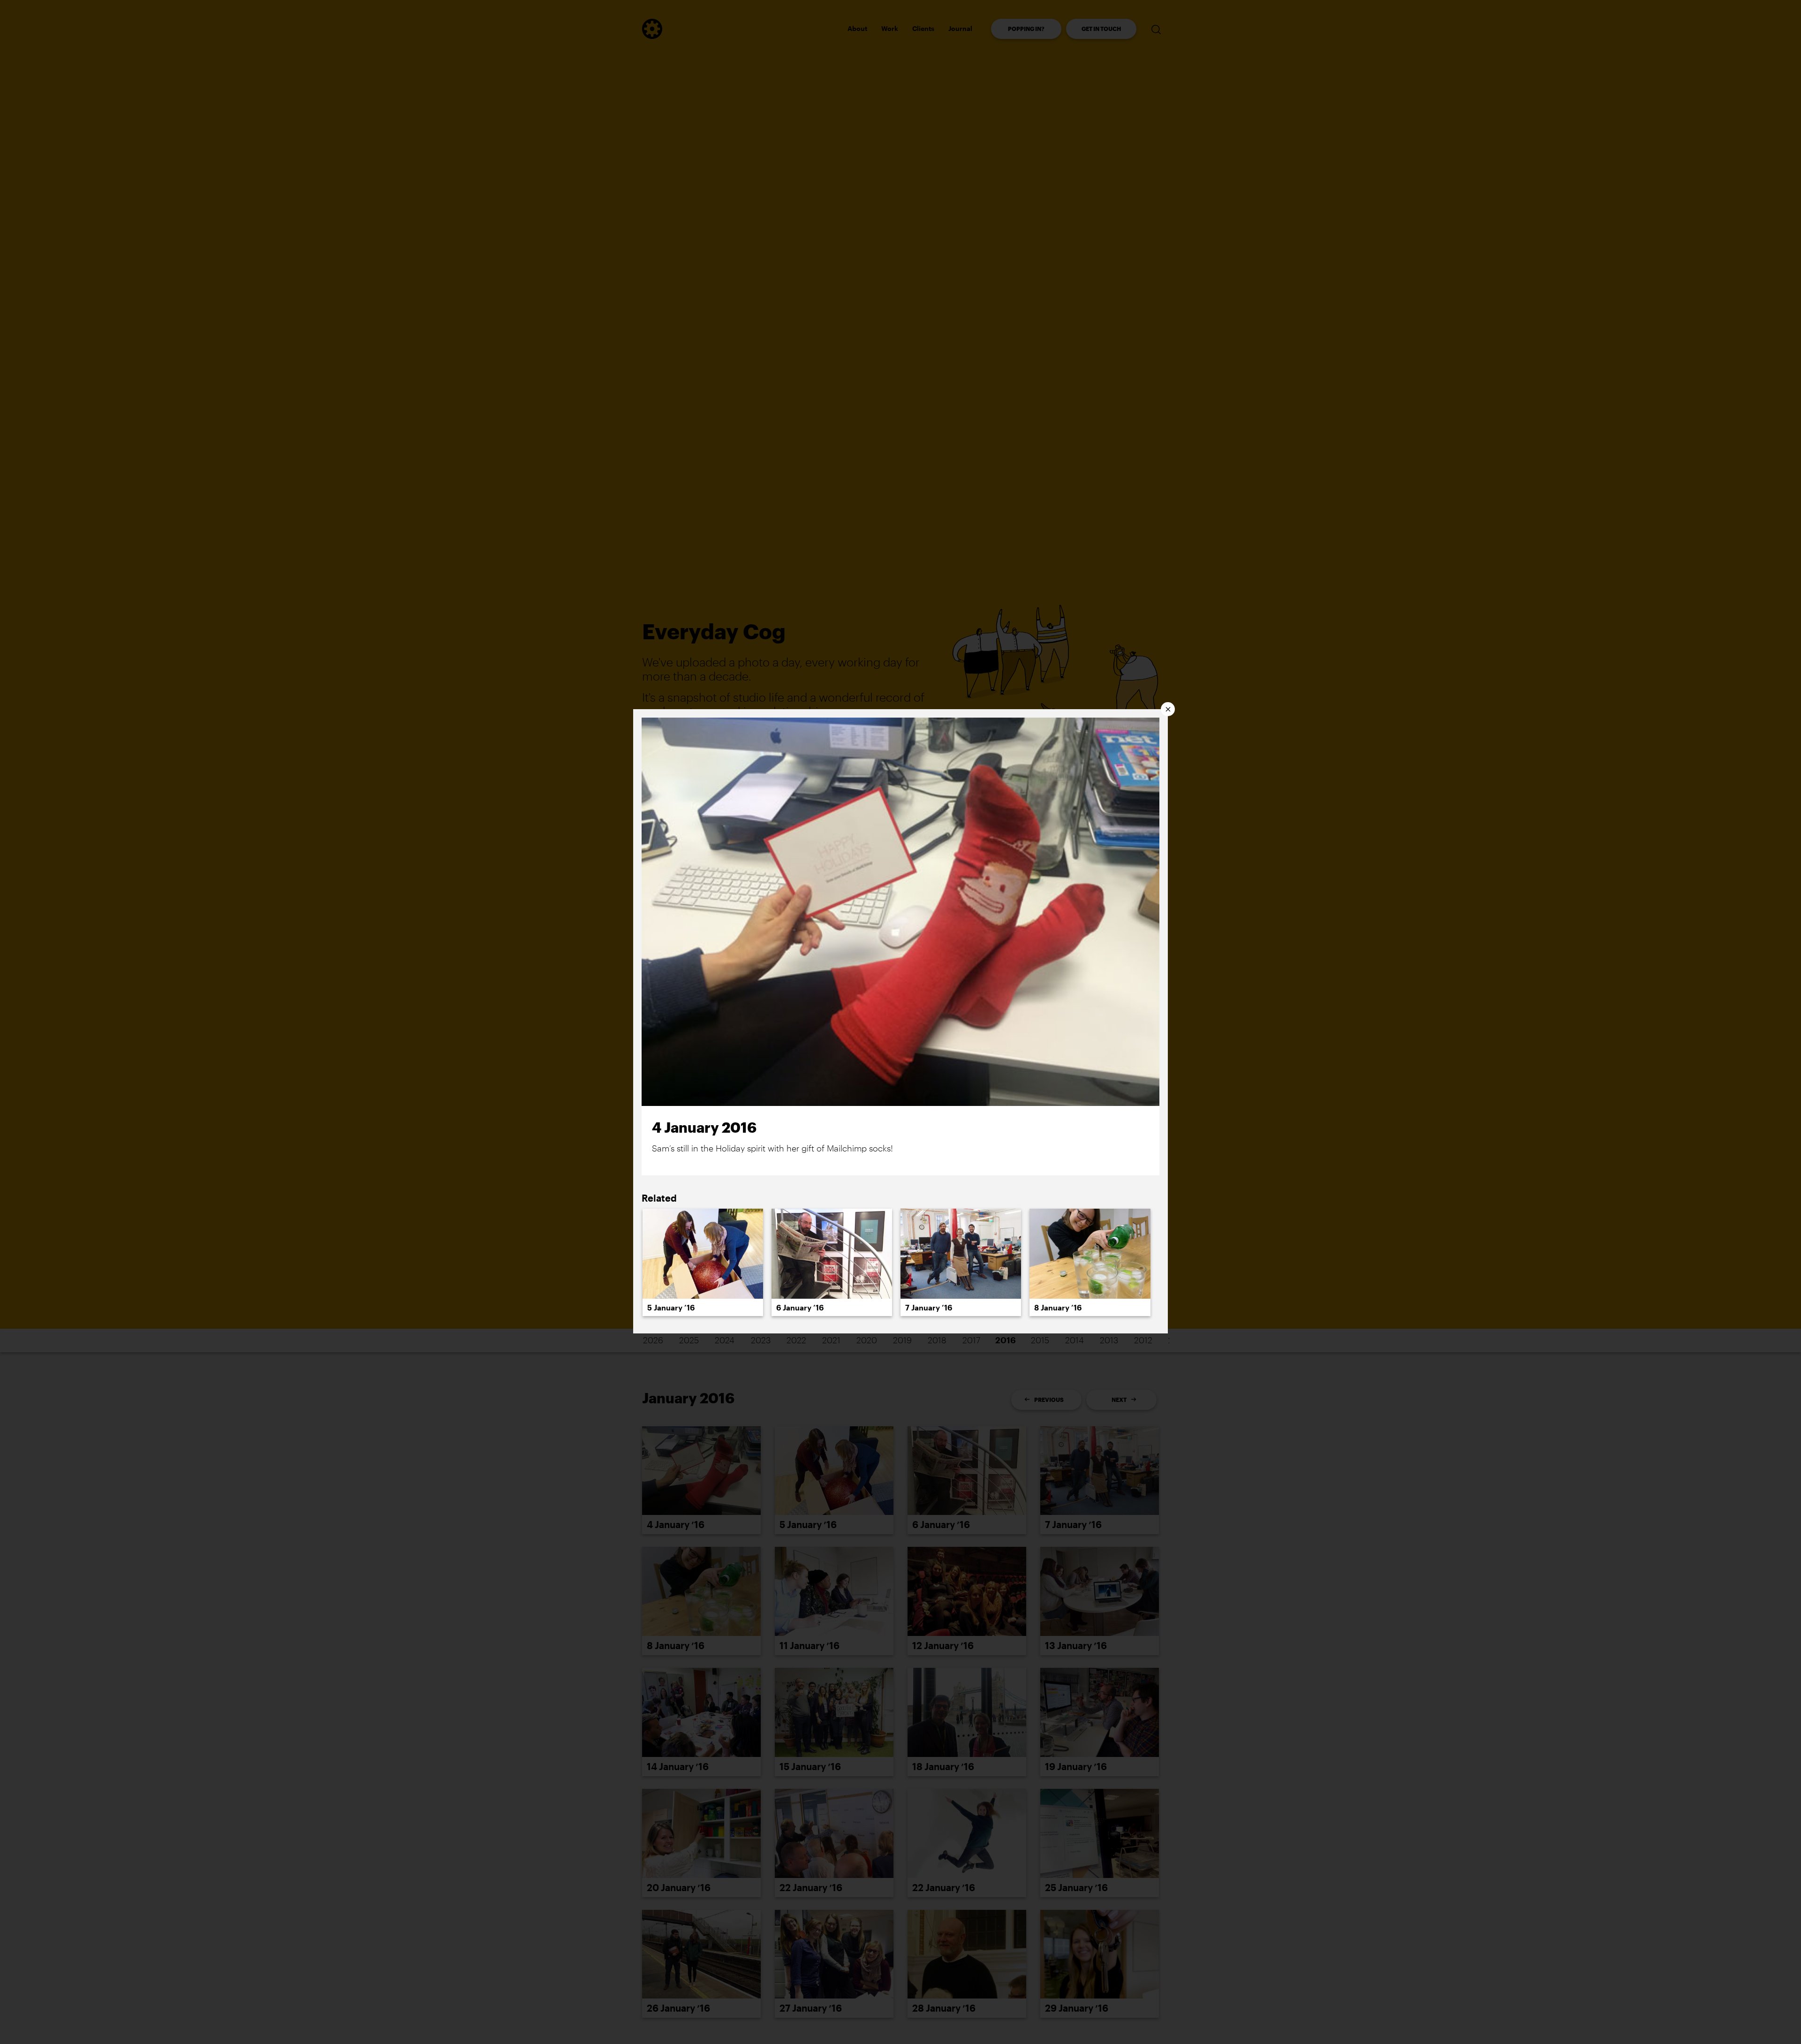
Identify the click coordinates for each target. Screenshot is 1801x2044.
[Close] (1168, 709)
